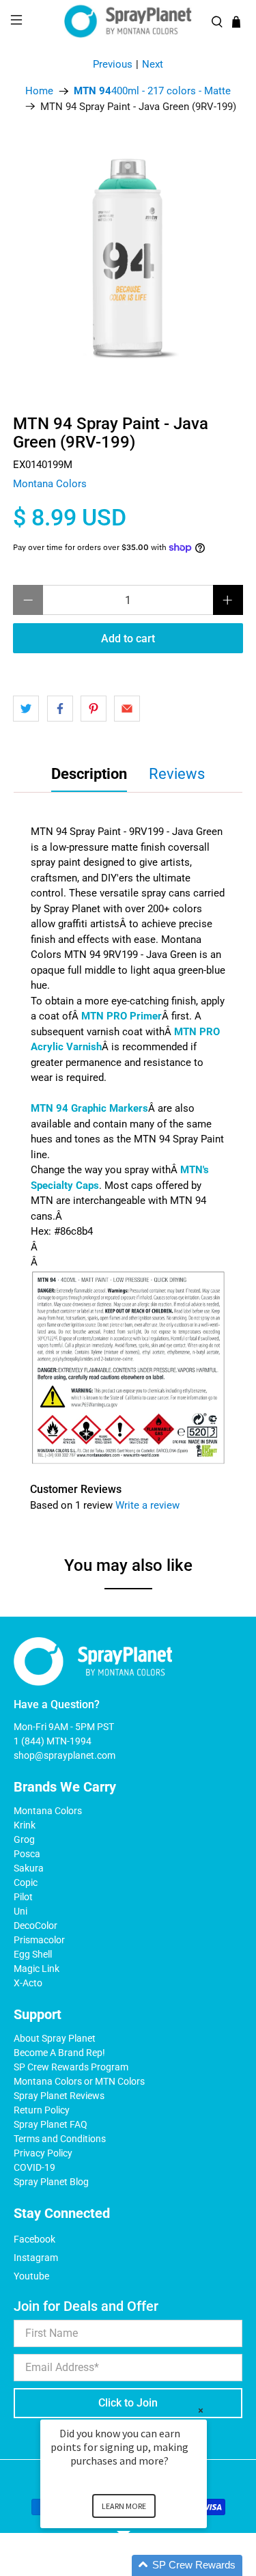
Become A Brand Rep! (59, 2053)
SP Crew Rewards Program (71, 2067)
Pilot (23, 1897)
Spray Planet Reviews (59, 2096)
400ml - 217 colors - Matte (152, 91)
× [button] (201, 2410)
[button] (140, 2565)
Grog (24, 1839)
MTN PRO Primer (122, 1016)
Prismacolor (39, 1940)
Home (39, 91)
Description (89, 774)
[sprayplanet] (128, 22)
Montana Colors (50, 484)
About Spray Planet (55, 2038)
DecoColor (35, 1926)
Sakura (29, 1868)
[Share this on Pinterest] (94, 709)
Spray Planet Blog (51, 2182)
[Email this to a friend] (127, 709)
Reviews (177, 774)
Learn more (124, 2506)
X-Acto (28, 1983)
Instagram (36, 2258)
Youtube (31, 2276)
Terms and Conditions (60, 2139)
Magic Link (37, 1969)
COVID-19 (34, 2167)
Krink (25, 1825)
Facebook (34, 2239)
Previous (113, 64)
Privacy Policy (43, 2153)
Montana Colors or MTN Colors (79, 2081)
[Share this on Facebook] (60, 709)
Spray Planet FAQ (51, 2124)
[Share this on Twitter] (26, 709)
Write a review (147, 1505)
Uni (20, 1911)
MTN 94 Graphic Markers (89, 1108)
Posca (27, 1854)
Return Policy (42, 2110)
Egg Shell (33, 1954)
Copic (26, 1882)
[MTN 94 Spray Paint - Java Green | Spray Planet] (128, 259)
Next (153, 64)
